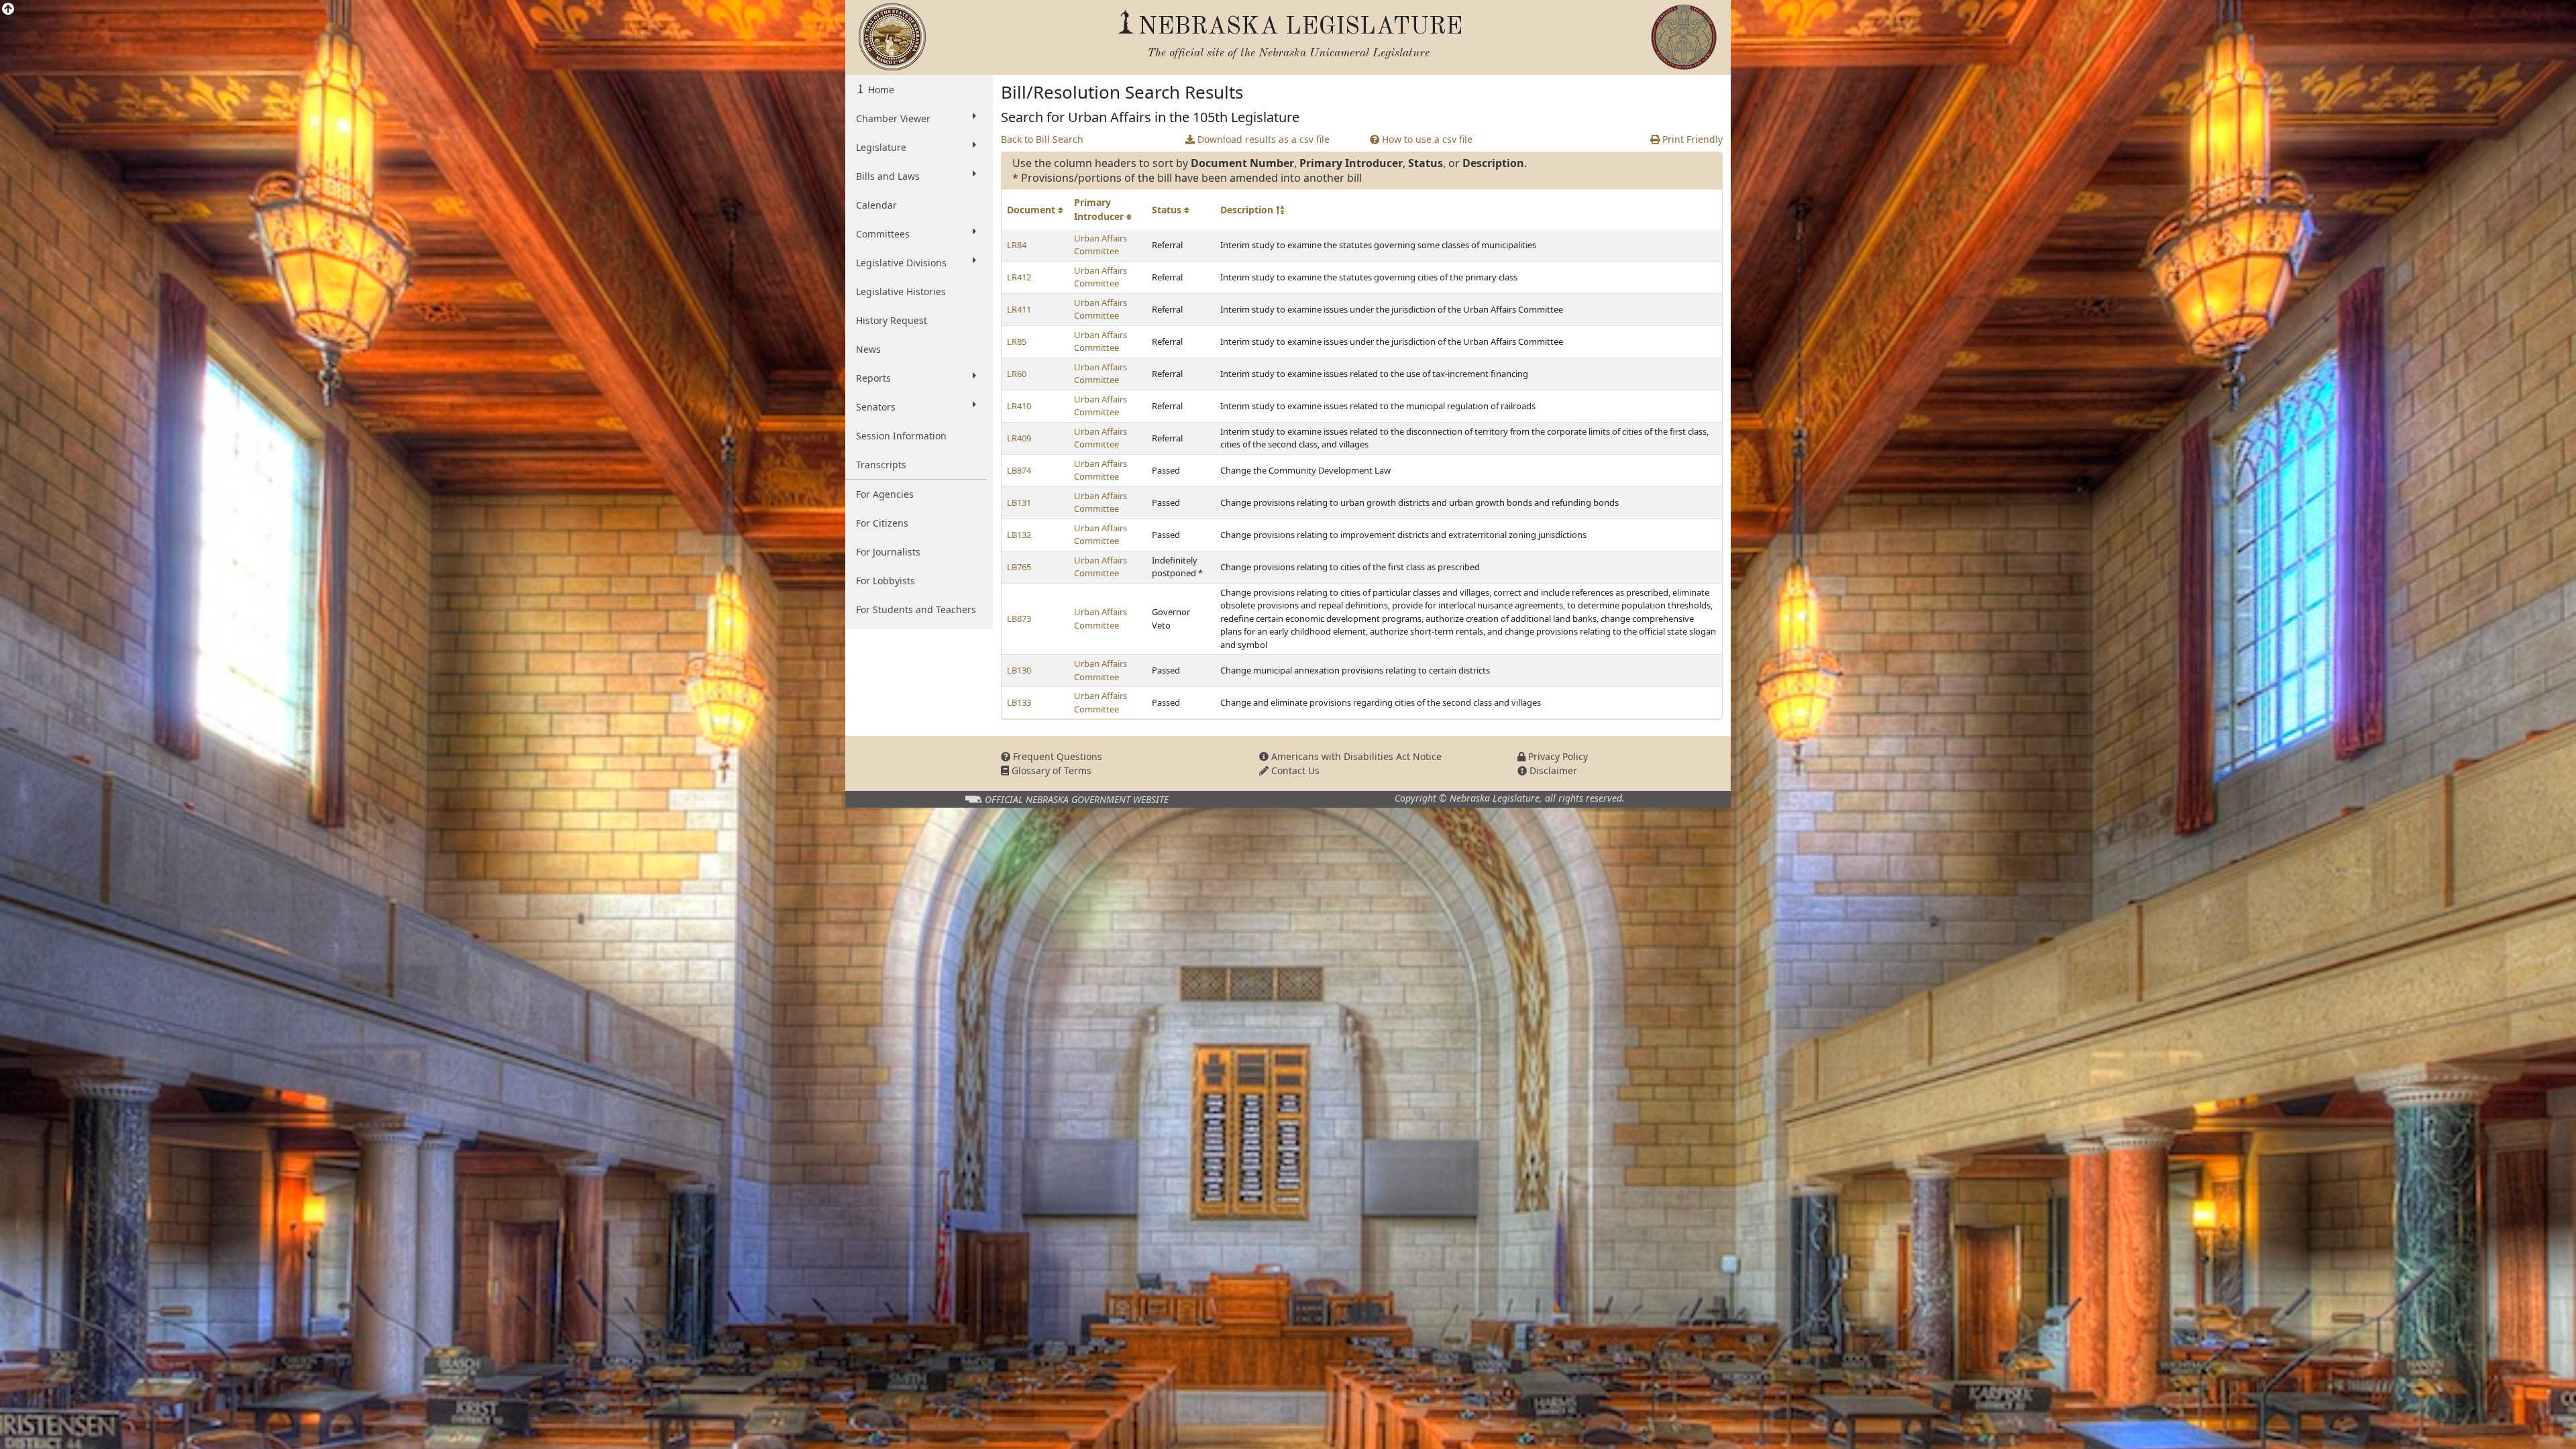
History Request (892, 320)
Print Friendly (1691, 139)
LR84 (1017, 245)
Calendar (876, 205)
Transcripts (881, 465)
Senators (876, 407)
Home (880, 90)
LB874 (1019, 470)
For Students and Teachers (916, 609)
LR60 (1017, 374)
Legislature (881, 147)
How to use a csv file (1426, 139)
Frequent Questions (1056, 756)
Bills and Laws (888, 176)
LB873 (1019, 619)
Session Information (901, 436)
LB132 (1019, 535)
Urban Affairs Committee (1101, 245)
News (868, 349)
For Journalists (888, 552)
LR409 (1019, 438)
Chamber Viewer (893, 118)
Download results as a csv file (1262, 139)
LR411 (1019, 309)
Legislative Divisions (901, 263)
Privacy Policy (1557, 756)
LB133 (1019, 702)
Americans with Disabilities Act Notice (1355, 756)
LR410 (1019, 406)
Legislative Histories (901, 291)
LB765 (1019, 567)
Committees (883, 234)
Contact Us (1294, 770)
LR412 (1019, 277)
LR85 (1017, 341)
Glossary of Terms (1050, 770)
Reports (873, 378)
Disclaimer (1552, 770)
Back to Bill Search (1042, 139)
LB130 (1019, 670)
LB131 (1019, 502)
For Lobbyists (885, 581)
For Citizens (882, 523)
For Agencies (885, 494)
